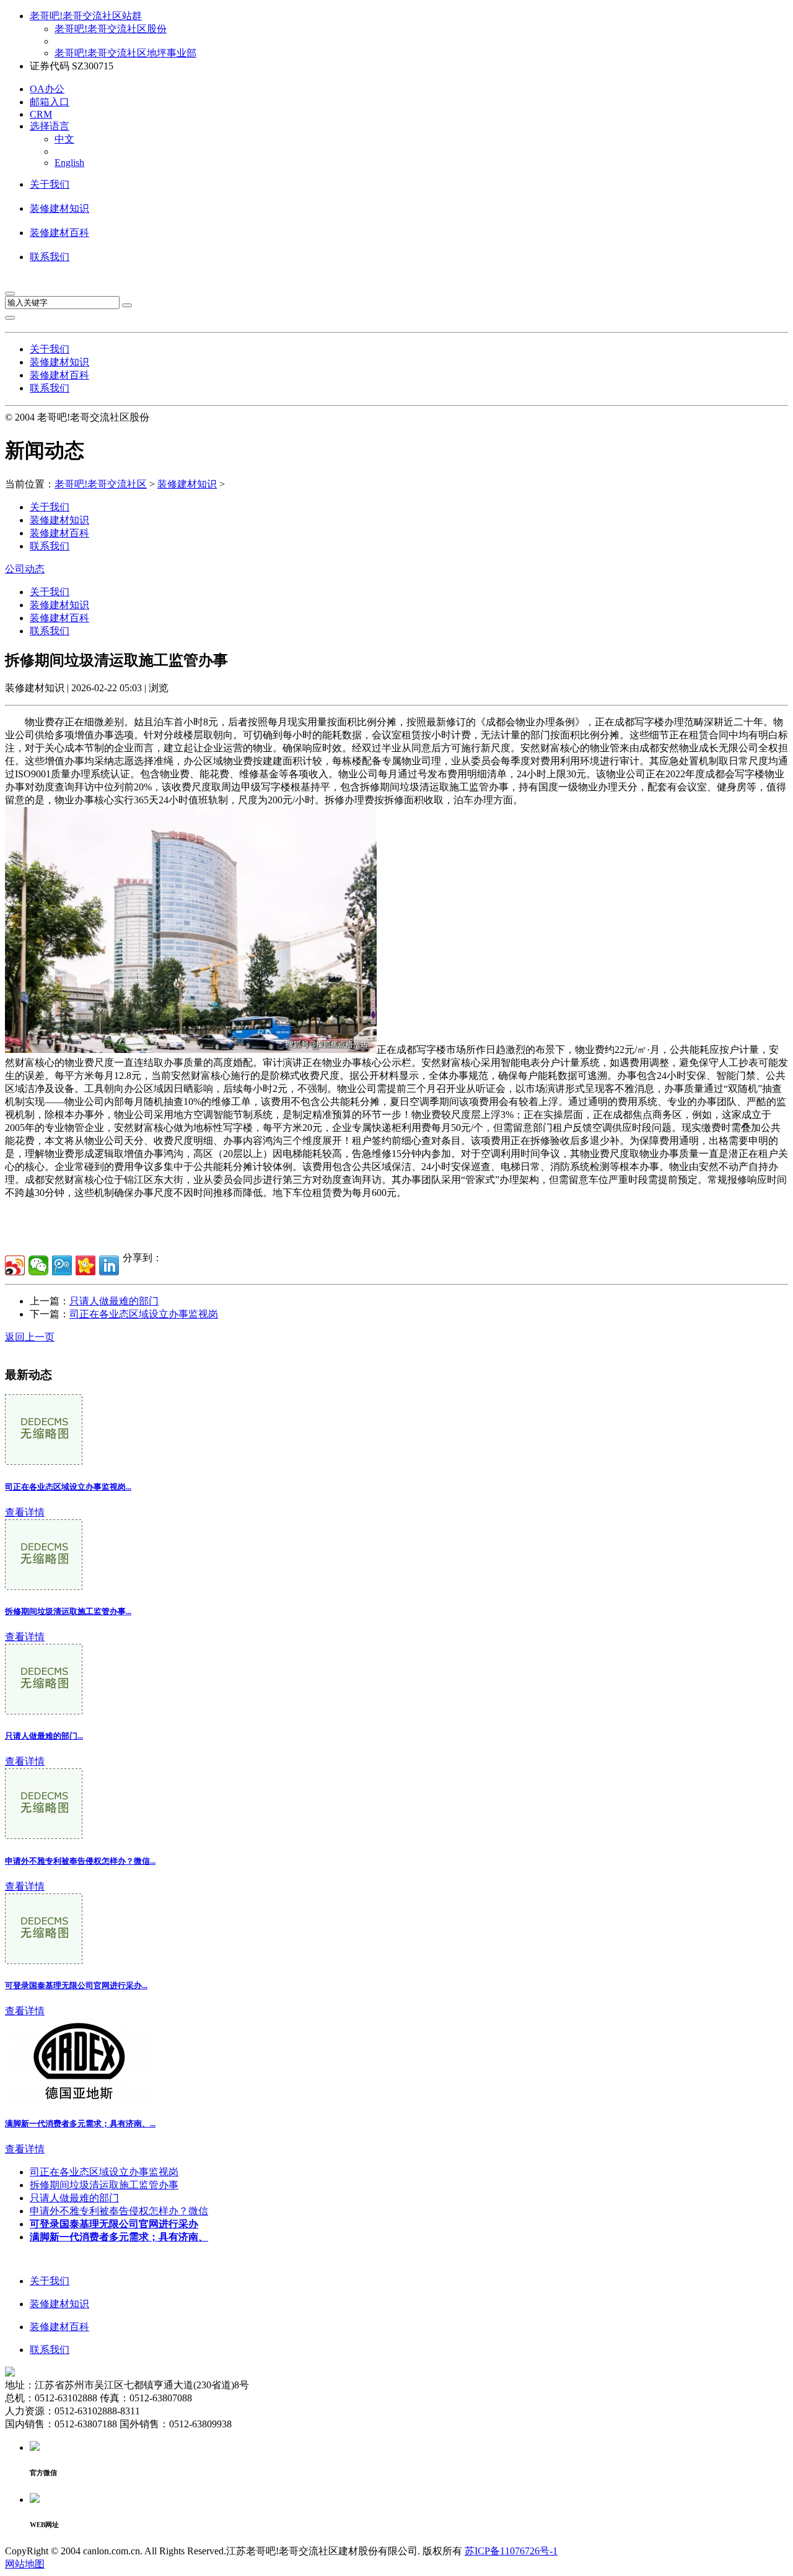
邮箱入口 (50, 102)
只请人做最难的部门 (114, 1301)
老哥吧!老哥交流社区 (101, 484)
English (69, 163)
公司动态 (25, 569)
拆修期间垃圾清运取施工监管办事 (104, 2185)
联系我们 (50, 257)
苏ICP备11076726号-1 (511, 2551)
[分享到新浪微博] (15, 1265)
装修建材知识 (59, 208)
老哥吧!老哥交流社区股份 (111, 29)
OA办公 (47, 89)
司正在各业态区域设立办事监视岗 (144, 1314)
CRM (41, 114)
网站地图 (25, 2564)
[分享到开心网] (85, 1265)
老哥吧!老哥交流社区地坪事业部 (125, 53)
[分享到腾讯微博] (62, 1265)
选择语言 (50, 126)
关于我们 (50, 184)
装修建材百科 (59, 233)
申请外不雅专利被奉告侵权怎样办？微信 (119, 2211)
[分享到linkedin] (109, 1265)
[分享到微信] (38, 1265)
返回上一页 (30, 1337)
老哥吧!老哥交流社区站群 (86, 16)
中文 (64, 139)
